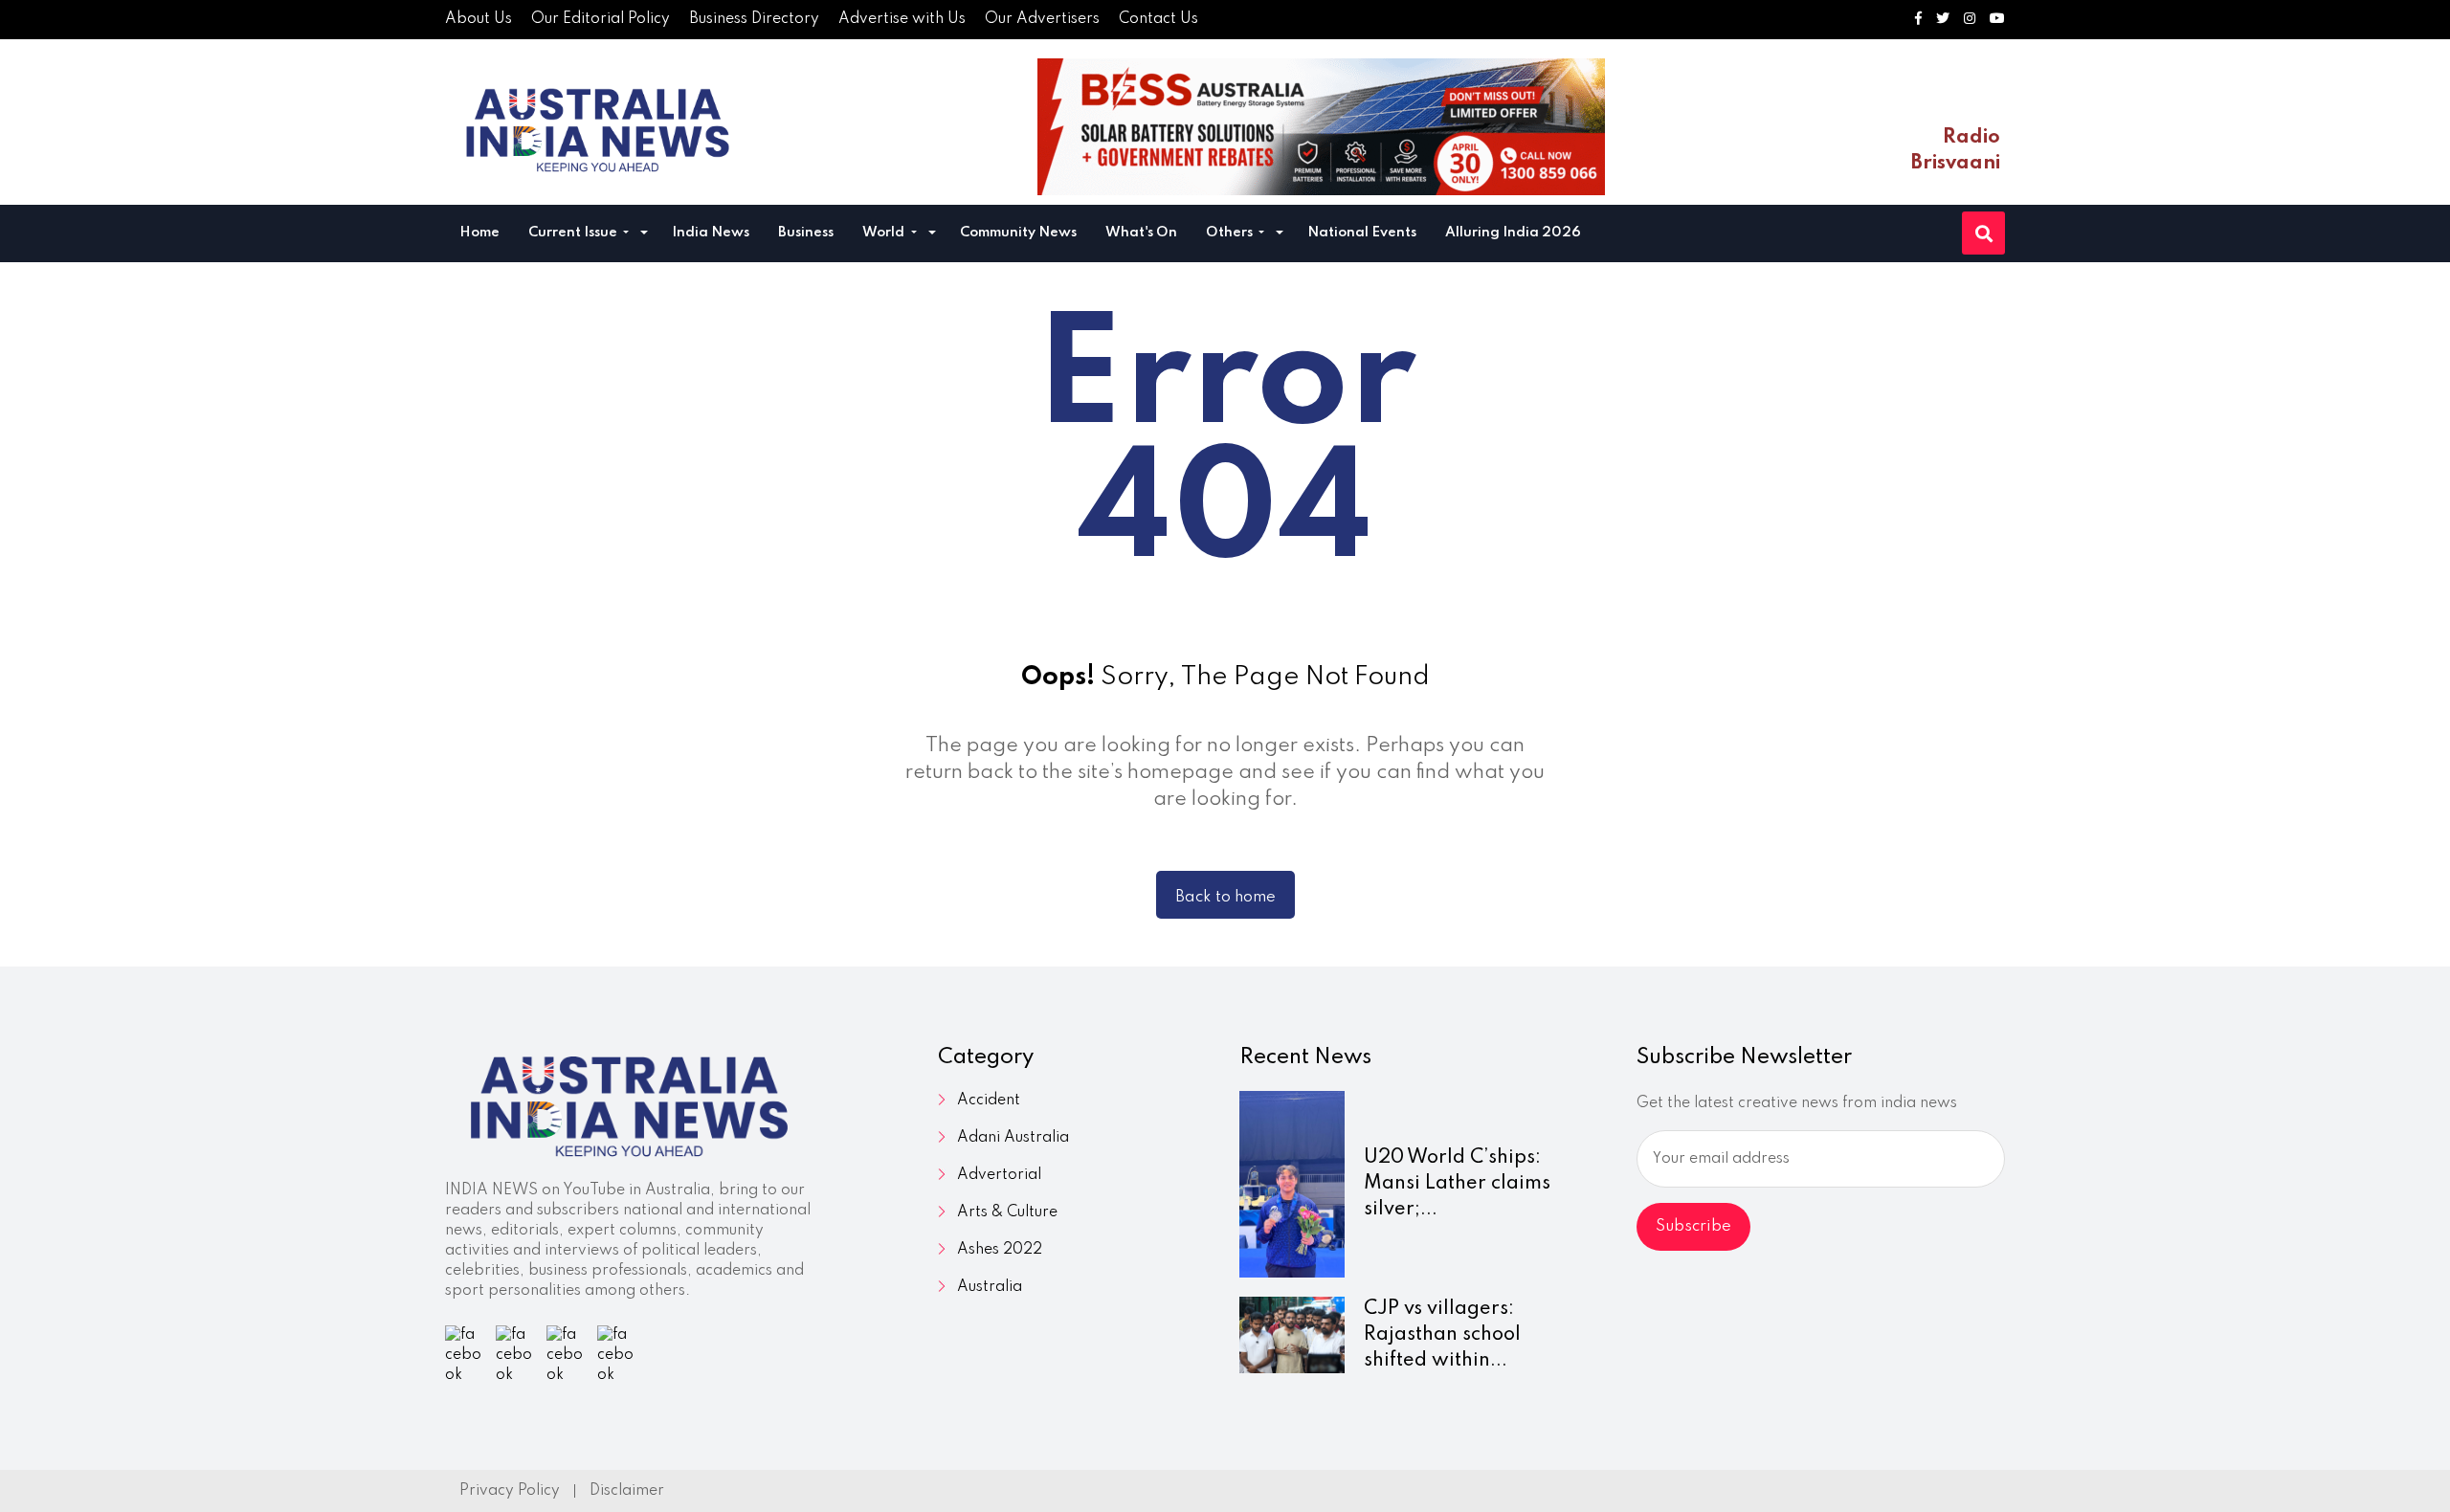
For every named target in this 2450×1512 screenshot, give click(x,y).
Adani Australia (1013, 1138)
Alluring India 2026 (1513, 233)
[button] (644, 235)
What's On (1141, 233)
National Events (1362, 233)
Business (806, 233)
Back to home (1225, 897)
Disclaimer (627, 1491)
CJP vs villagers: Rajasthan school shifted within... (1442, 1335)
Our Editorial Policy (601, 19)
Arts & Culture (1007, 1212)
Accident (989, 1101)
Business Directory (754, 19)
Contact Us (1158, 19)
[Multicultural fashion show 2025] (1321, 127)
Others (1231, 233)
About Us (479, 19)
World (885, 233)
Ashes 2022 (1000, 1250)
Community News (1018, 233)
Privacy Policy (510, 1491)
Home (479, 233)
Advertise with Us (902, 19)
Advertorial (999, 1175)
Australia (990, 1287)
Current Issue (574, 233)
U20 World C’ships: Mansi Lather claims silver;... (1457, 1184)
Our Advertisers (1042, 19)
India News (711, 233)
